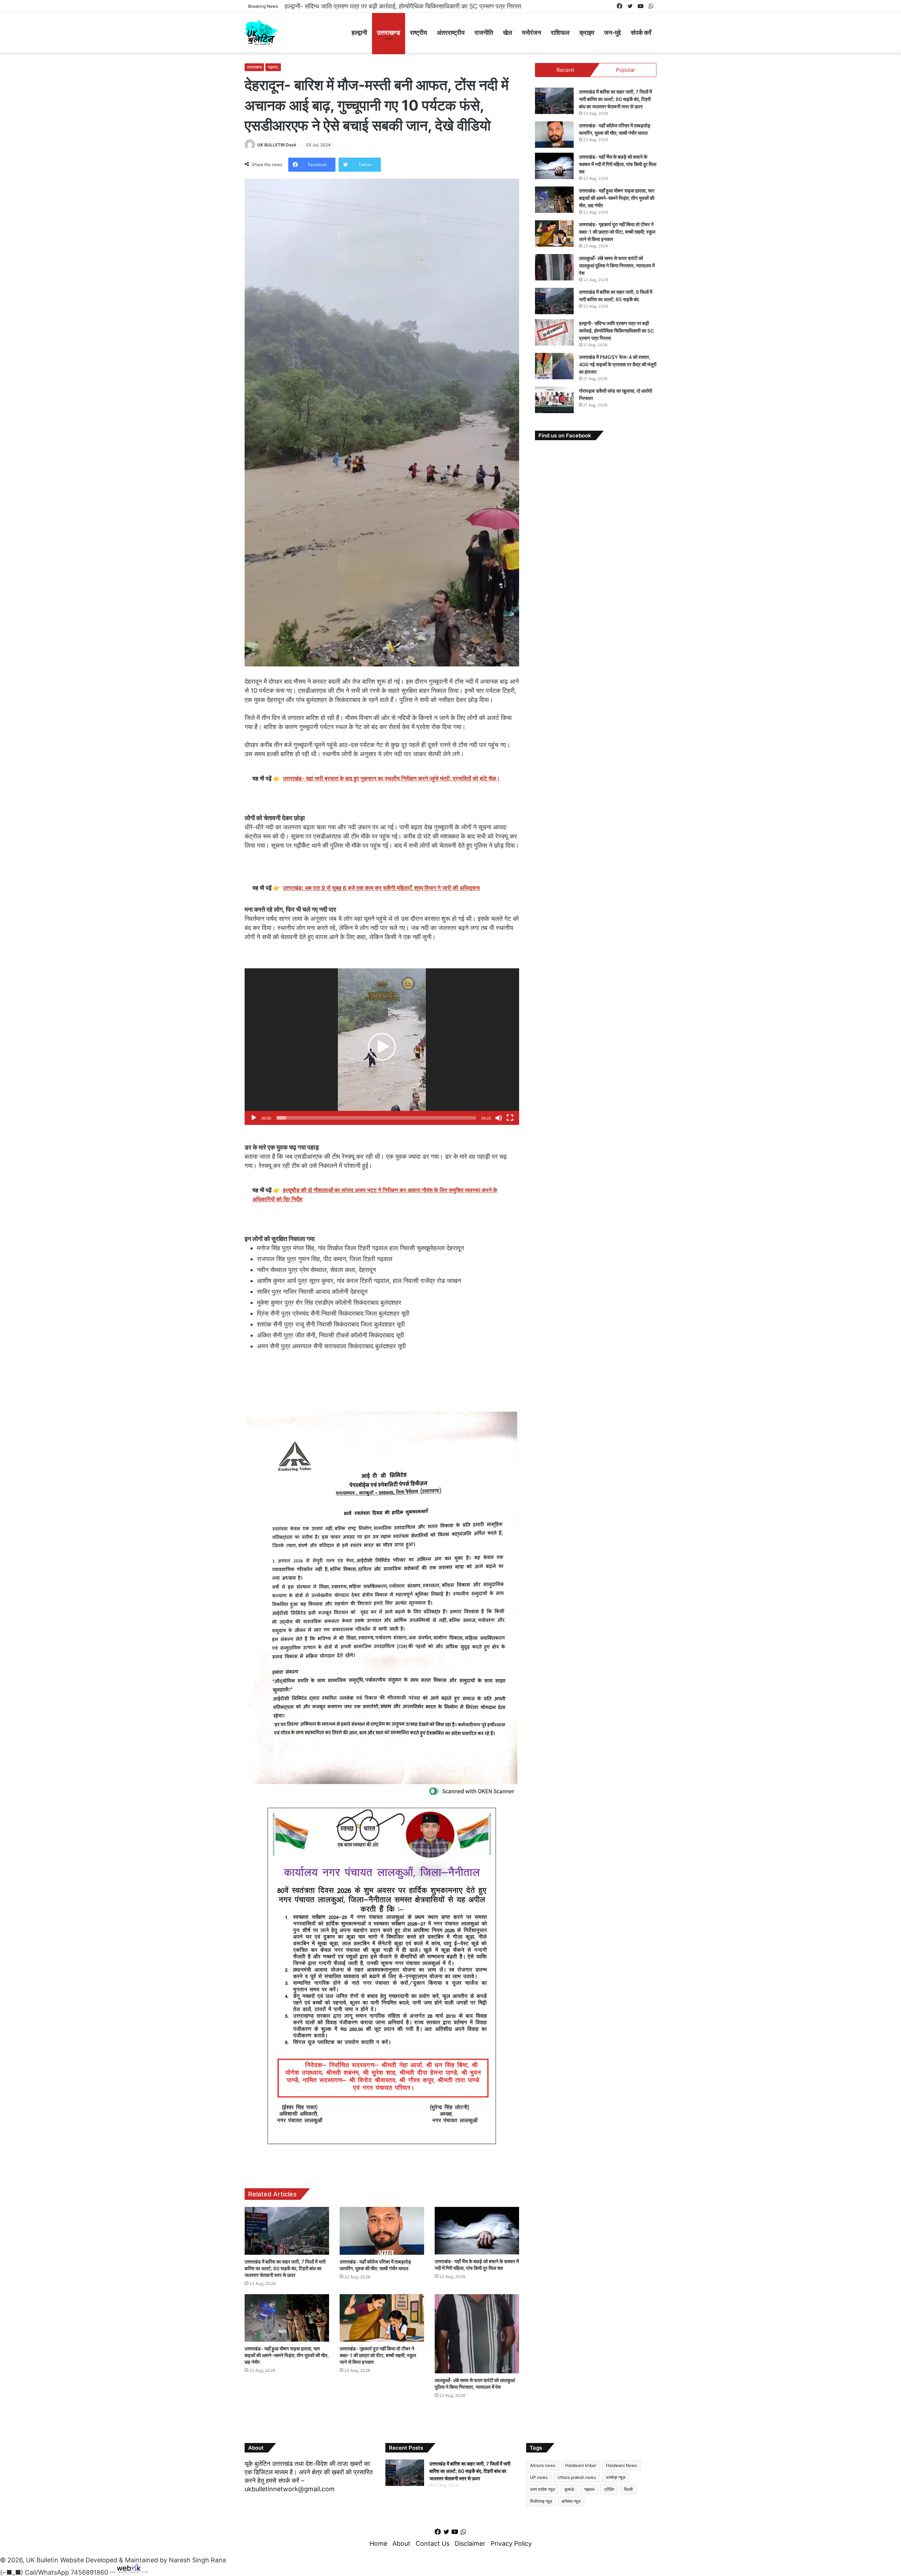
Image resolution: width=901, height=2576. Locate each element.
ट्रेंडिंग (609, 2489)
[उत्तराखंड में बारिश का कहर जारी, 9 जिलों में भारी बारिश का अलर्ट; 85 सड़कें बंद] (554, 301)
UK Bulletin (42, 2560)
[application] (382, 1047)
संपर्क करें (641, 33)
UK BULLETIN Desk (277, 145)
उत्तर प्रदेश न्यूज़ (542, 2489)
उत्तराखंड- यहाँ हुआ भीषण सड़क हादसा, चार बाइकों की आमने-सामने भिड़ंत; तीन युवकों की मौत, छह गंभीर (287, 2355)
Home (378, 2543)
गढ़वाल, (273, 67)
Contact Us (433, 2543)
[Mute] (499, 1118)
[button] (382, 1047)
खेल (508, 33)
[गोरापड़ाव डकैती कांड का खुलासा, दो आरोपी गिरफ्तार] (554, 400)
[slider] (376, 1118)
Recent (565, 70)
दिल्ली (628, 2489)
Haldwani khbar (581, 2465)
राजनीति (484, 33)
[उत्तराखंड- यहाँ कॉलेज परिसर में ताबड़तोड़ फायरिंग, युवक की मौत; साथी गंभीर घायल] (382, 2231)
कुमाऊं (569, 2489)
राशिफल (560, 33)
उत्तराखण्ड (389, 33)
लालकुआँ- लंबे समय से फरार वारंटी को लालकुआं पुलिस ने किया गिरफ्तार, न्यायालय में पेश (617, 265)
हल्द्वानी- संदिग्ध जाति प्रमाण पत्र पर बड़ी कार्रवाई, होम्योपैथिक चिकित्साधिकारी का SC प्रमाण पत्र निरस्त (616, 331)
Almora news (543, 2465)
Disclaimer (470, 2543)
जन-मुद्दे (612, 33)
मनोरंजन (531, 33)
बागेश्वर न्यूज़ (571, 2501)
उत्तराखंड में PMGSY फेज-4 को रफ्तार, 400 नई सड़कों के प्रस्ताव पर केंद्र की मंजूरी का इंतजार (396, 6)
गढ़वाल (589, 2489)
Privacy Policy (511, 2543)
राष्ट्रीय (418, 33)
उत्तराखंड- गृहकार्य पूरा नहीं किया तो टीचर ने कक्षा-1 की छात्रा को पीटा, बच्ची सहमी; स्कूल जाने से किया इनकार (378, 2355)
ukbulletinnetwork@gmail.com (290, 2489)
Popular (626, 70)
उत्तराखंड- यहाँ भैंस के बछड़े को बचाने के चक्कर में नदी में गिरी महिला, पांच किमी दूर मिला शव (618, 164)
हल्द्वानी (359, 33)
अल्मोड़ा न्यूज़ (615, 2477)
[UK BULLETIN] (261, 33)
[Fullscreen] (510, 1118)
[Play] (254, 1118)
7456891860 (89, 2572)
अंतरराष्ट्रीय (451, 33)
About (401, 2543)
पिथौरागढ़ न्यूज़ (541, 2501)
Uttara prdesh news (577, 2477)
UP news (539, 2477)
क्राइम (587, 33)
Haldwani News (622, 2465)
